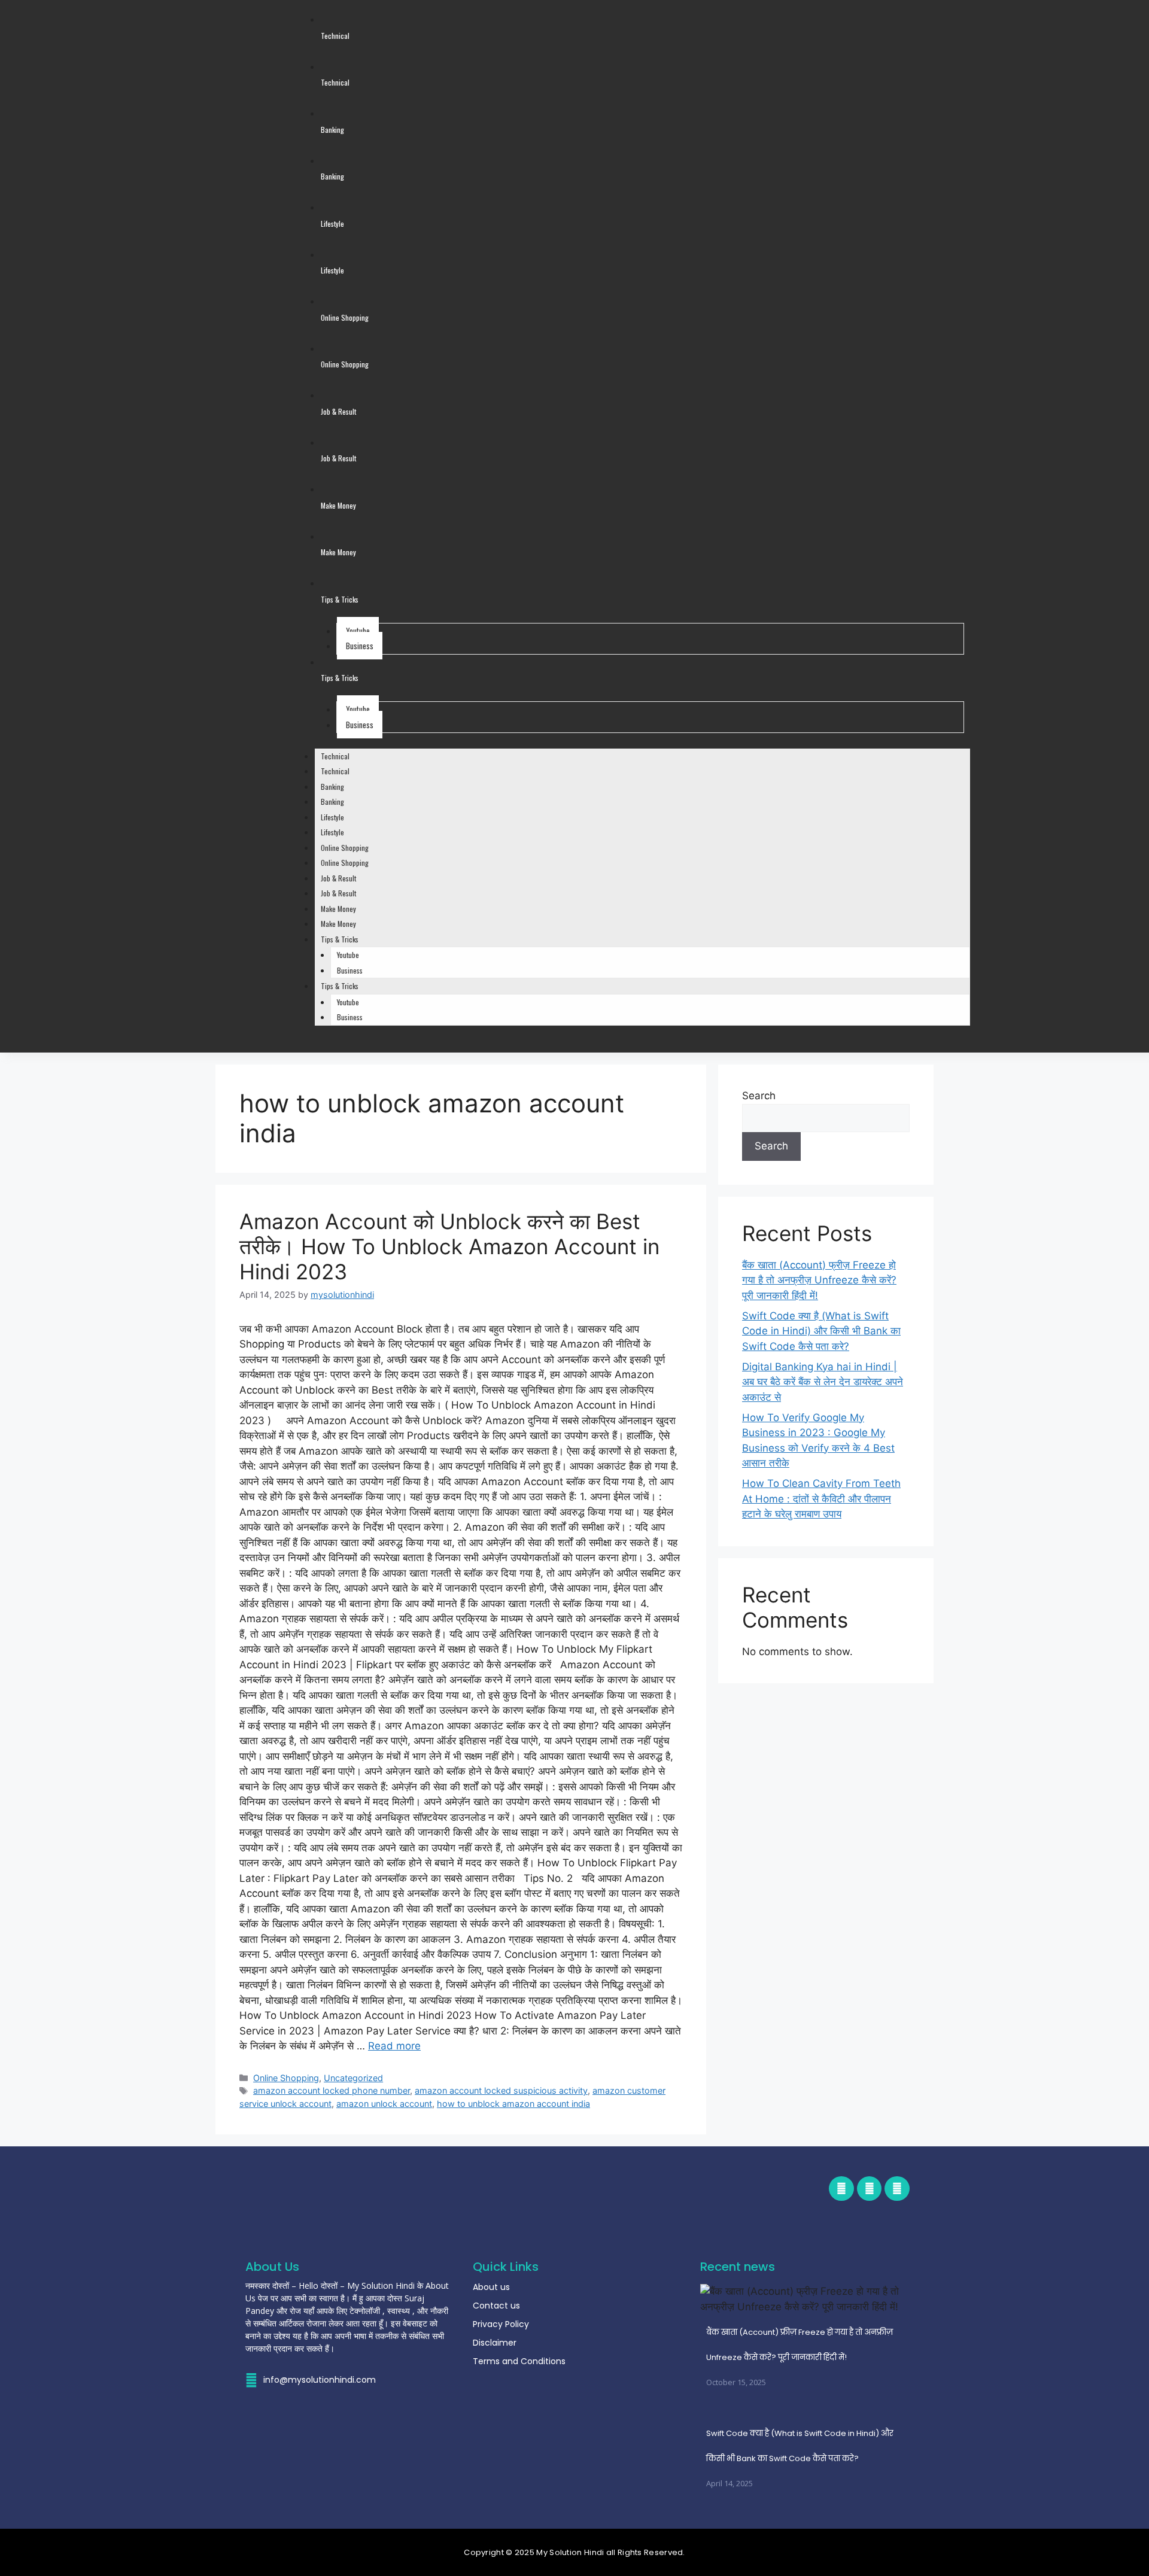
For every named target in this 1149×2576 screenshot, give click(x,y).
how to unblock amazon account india (513, 2104)
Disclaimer (495, 2343)
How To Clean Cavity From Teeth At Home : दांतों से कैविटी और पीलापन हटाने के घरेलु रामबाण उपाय (821, 1499)
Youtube (358, 631)
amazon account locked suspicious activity (501, 2090)
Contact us (496, 2306)
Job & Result (338, 878)
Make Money (338, 909)
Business (360, 646)
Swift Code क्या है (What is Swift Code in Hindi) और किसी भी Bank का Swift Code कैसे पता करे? (821, 1331)
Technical (335, 756)
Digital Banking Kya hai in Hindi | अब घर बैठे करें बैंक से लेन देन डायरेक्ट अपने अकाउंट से (823, 1382)
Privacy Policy (501, 2324)
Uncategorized (353, 2078)
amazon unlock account (384, 2104)
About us (491, 2287)
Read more (394, 2046)
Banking (332, 787)
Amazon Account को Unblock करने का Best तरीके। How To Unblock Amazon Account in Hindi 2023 (449, 1246)
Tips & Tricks (340, 939)
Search (759, 1096)
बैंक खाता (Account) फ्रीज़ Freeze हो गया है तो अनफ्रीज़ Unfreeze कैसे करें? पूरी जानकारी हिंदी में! (819, 1280)
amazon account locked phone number (332, 2090)
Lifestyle (332, 817)
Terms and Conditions (519, 2361)
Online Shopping (345, 848)
